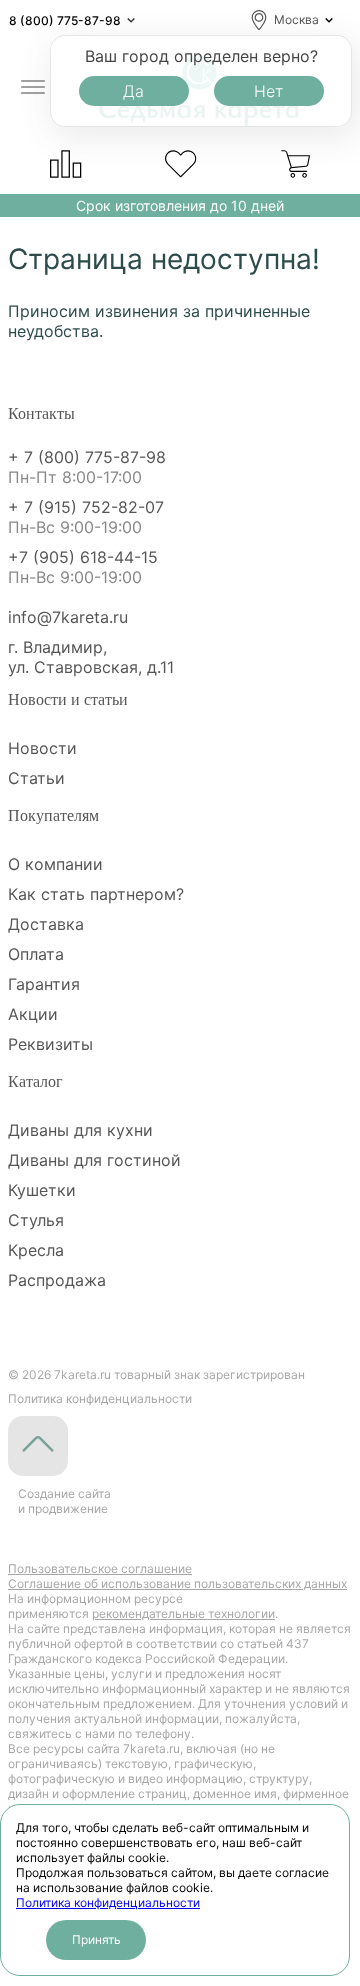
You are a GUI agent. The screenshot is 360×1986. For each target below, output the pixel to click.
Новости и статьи (68, 699)
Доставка (46, 924)
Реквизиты (50, 1044)
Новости (42, 748)
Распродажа (57, 1280)
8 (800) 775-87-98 (65, 20)
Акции (33, 1014)
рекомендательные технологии (183, 1613)
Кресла (36, 1250)
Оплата (36, 954)
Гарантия (44, 984)
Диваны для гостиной (94, 1160)
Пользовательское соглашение (100, 1568)
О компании (55, 864)
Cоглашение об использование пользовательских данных (177, 1583)
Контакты (41, 413)
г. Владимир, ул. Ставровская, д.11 (91, 657)
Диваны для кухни (80, 1130)
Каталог (35, 1081)
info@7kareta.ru (68, 617)
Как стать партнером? (96, 894)
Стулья (36, 1220)
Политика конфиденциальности (108, 1902)
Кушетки (42, 1190)
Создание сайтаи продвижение (64, 1501)
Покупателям (53, 815)
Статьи (36, 778)
